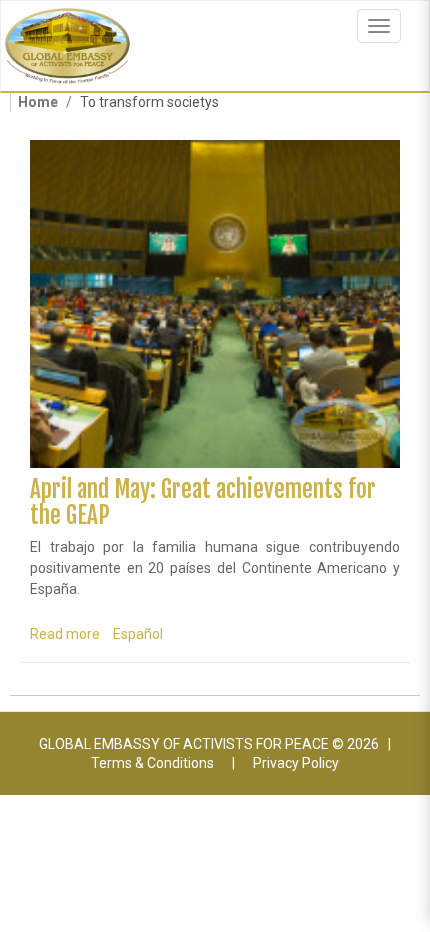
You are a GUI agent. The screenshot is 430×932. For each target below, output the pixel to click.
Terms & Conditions (152, 763)
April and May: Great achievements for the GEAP (203, 502)
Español (138, 634)
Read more (65, 634)
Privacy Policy (296, 763)
